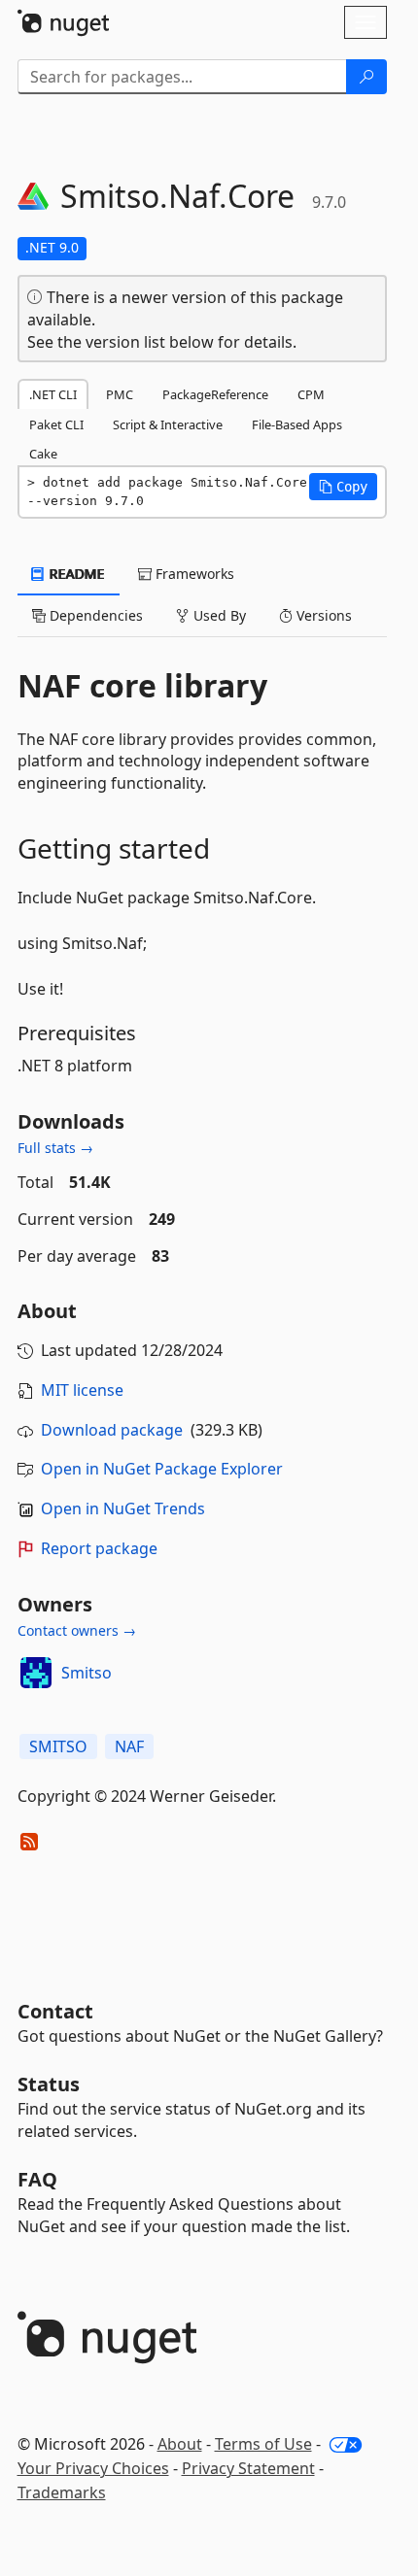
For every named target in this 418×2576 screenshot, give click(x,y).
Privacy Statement (248, 2468)
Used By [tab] (218, 615)
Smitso (87, 1673)
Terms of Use (263, 2444)
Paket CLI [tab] (56, 424)
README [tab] (75, 574)
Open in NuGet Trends (123, 1508)
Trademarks (62, 2492)
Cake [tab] (43, 454)
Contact (55, 2011)
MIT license (82, 1390)
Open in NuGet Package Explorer (162, 1469)
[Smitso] (36, 1673)
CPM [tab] (311, 394)
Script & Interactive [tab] (168, 424)
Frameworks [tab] (193, 574)
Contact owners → (77, 1630)
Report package (99, 1548)
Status (49, 2084)
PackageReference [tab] (215, 394)
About (180, 2444)
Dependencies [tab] (94, 615)
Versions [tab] (322, 615)
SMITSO (58, 1746)
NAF (129, 1746)
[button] (343, 487)
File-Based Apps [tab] (297, 424)
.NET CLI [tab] (53, 394)
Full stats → (55, 1148)
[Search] (366, 77)
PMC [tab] (120, 394)
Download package (112, 1430)
